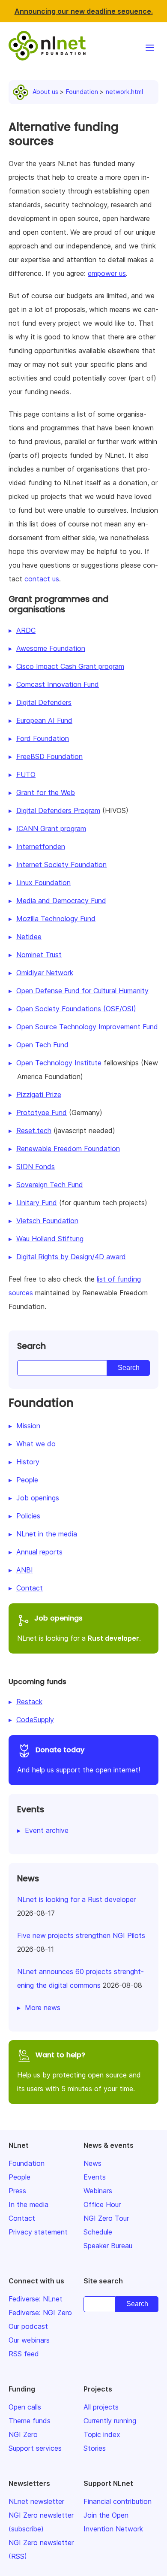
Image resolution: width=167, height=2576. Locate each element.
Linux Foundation (43, 883)
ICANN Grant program (51, 828)
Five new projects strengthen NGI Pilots (81, 1935)
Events (95, 2177)
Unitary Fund (37, 1203)
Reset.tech (34, 1131)
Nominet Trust (39, 955)
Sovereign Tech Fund (50, 1185)
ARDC (26, 630)
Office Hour (102, 2204)
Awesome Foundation (51, 648)
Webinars (98, 2191)
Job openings (38, 1498)
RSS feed (24, 2354)
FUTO (26, 774)
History (28, 1462)
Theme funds (30, 2421)
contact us (42, 579)
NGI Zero (23, 2434)
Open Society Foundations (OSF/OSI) (76, 1009)
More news (43, 2008)
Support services (35, 2448)
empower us (107, 273)
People (27, 1480)
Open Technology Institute (59, 1063)
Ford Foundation (43, 738)
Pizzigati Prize (39, 1094)
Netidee (29, 937)
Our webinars (29, 2340)
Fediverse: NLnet (36, 2299)
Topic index (102, 2434)
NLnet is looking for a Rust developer (76, 1899)
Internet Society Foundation (61, 865)
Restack (29, 1702)
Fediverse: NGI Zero (40, 2313)
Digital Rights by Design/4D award (71, 1257)
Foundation (82, 92)
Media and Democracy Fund (61, 901)
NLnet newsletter (36, 2501)
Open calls (25, 2407)
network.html (124, 92)
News (92, 2163)
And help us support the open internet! (79, 1760)
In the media (28, 2204)
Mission (28, 1426)
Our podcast (28, 2326)
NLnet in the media (47, 1534)
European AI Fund (44, 720)
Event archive (47, 1830)
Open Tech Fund (42, 1045)
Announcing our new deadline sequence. (84, 11)
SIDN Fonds (36, 1167)
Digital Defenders (44, 702)
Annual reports (39, 1552)
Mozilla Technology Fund (56, 919)
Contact (30, 1588)
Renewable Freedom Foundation (68, 1149)
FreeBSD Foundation (49, 756)
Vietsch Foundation (47, 1221)
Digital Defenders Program (58, 810)
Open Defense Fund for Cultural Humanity (82, 991)
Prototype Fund (42, 1113)
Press (17, 2191)
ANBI (25, 1570)
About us (45, 92)
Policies (28, 1516)
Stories (95, 2448)
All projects (101, 2407)
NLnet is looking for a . (79, 1628)
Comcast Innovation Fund (58, 684)
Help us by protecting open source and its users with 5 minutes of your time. (79, 2071)
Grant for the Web (46, 792)
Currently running (110, 2421)
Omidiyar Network (45, 973)
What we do (36, 1444)
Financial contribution (118, 2501)
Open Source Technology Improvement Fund (87, 1027)
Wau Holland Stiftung (50, 1239)
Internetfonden (41, 847)
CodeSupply (35, 1720)
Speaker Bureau (108, 2246)
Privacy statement (38, 2232)
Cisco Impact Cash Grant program (70, 666)
